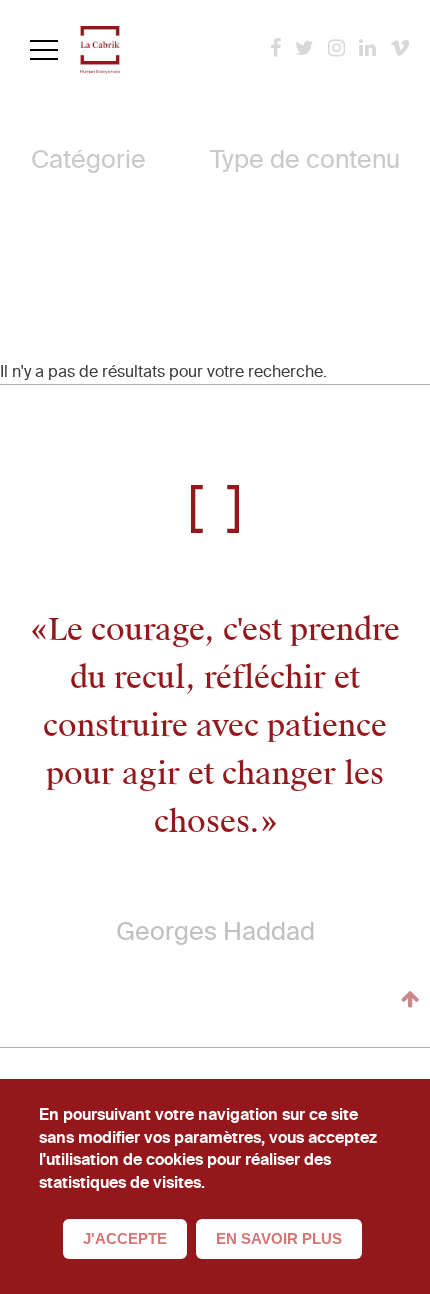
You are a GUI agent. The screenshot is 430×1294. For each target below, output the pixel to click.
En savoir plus (279, 1238)
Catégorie (88, 159)
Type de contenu (305, 159)
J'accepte (125, 1238)
